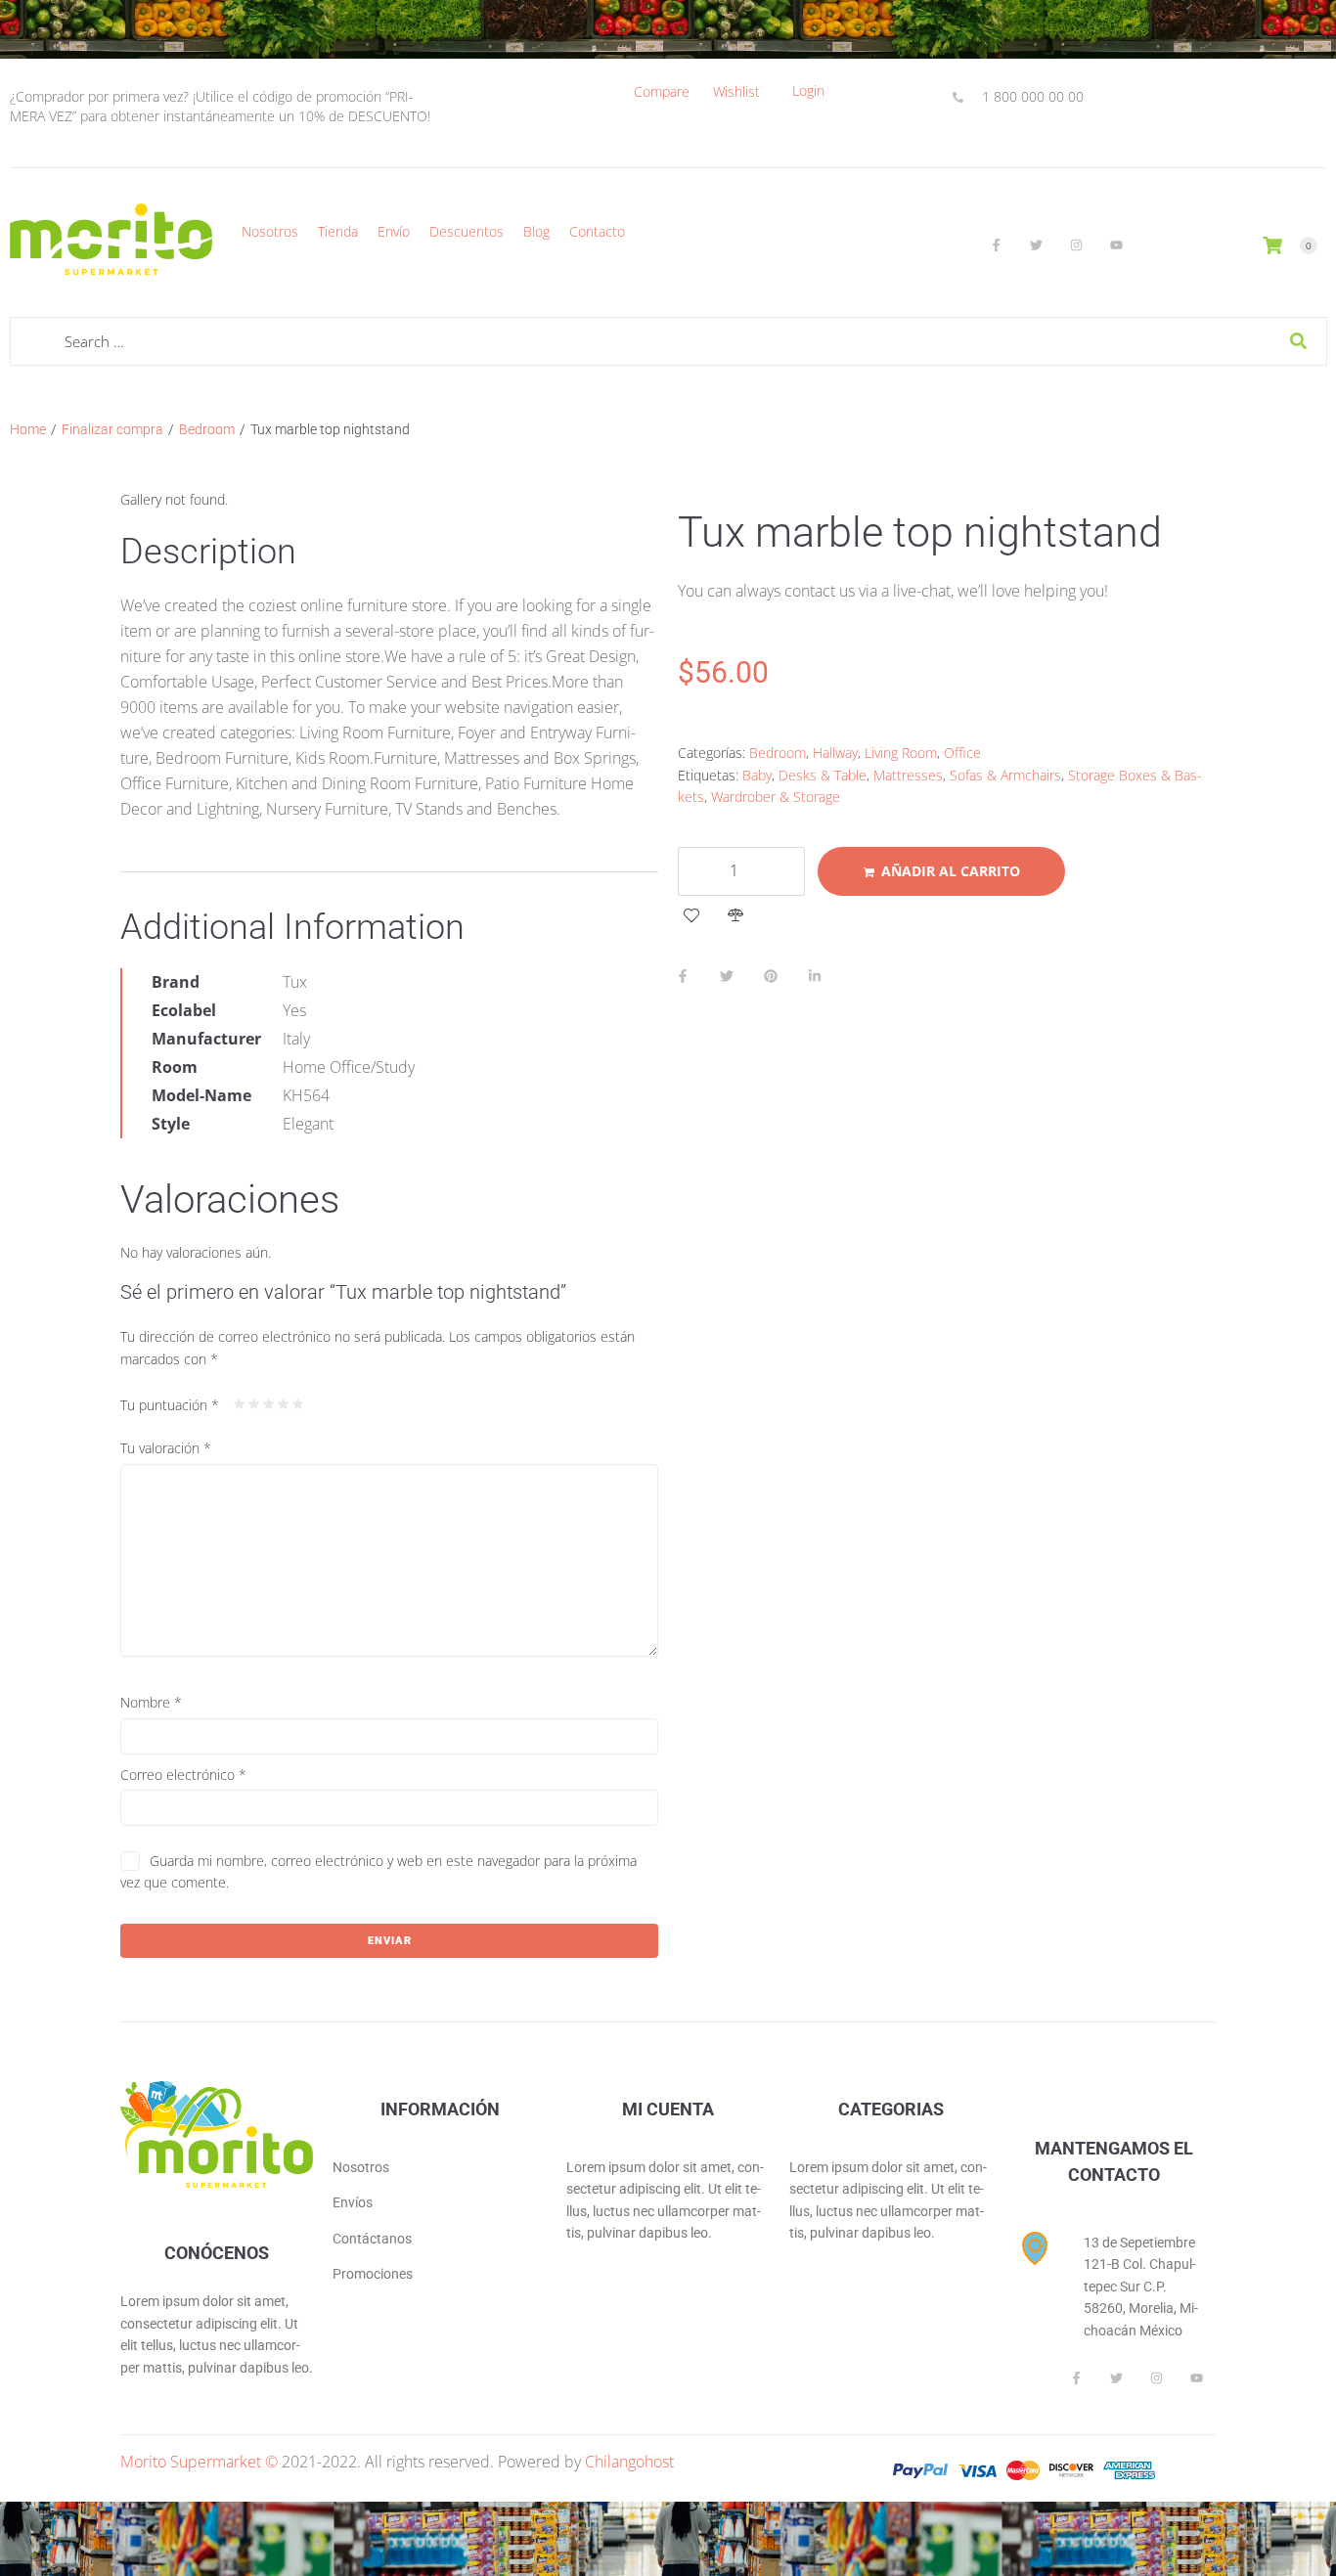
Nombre (151, 1702)
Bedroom (207, 429)
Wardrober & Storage (776, 797)
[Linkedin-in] (815, 976)
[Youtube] (1116, 244)
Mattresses (908, 775)
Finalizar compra (112, 429)
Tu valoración (166, 1448)
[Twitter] (1036, 244)
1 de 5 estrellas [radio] (240, 1404)
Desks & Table (823, 775)
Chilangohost (629, 2462)
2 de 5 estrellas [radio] (254, 1404)
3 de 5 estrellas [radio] (269, 1404)
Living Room (901, 753)
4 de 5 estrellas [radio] (284, 1404)
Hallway (835, 753)
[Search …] (668, 341)
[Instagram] (1076, 244)
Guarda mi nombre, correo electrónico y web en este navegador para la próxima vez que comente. (379, 1871)
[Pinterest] (771, 976)
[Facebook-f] (996, 244)
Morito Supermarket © (199, 2462)
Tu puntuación (170, 1405)
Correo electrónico (183, 1775)
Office (962, 753)
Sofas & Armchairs (1005, 775)
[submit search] (1298, 341)
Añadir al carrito (951, 871)
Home (28, 429)
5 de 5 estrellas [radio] (298, 1404)
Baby (757, 775)
